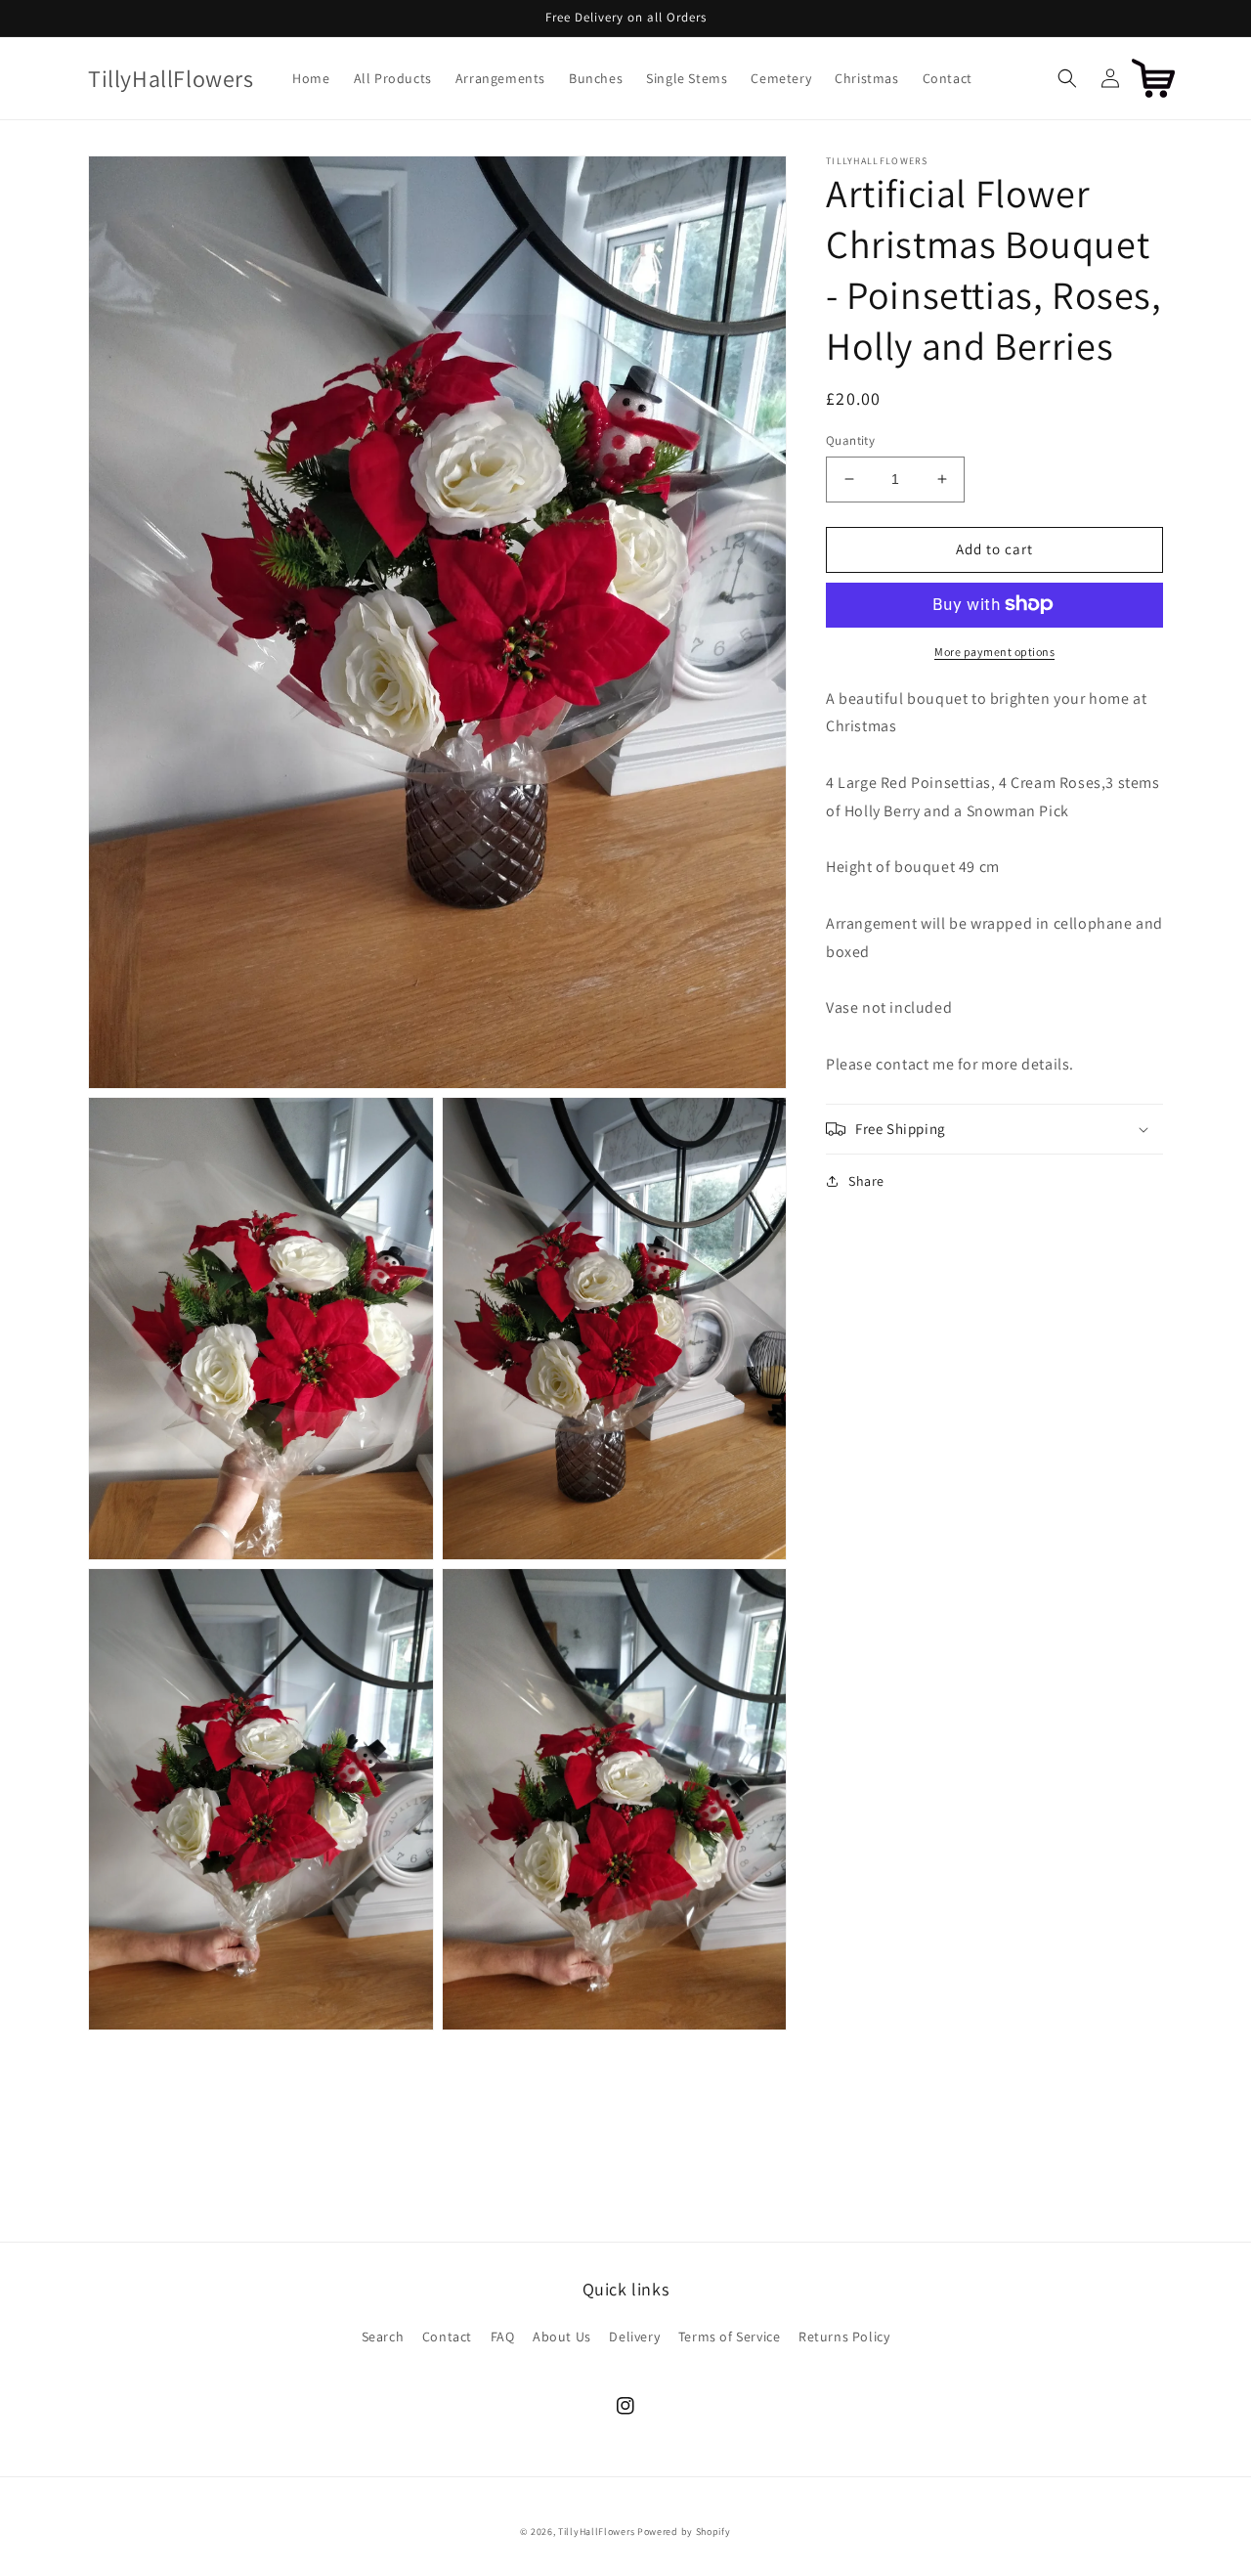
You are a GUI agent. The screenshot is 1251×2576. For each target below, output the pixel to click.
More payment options (994, 651)
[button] (1067, 78)
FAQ (503, 2336)
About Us (562, 2336)
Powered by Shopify (684, 2532)
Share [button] (866, 1181)
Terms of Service (730, 2336)
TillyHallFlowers (596, 2532)
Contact (447, 2336)
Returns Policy (844, 2336)
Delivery (634, 2336)
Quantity (850, 440)
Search (383, 2336)
